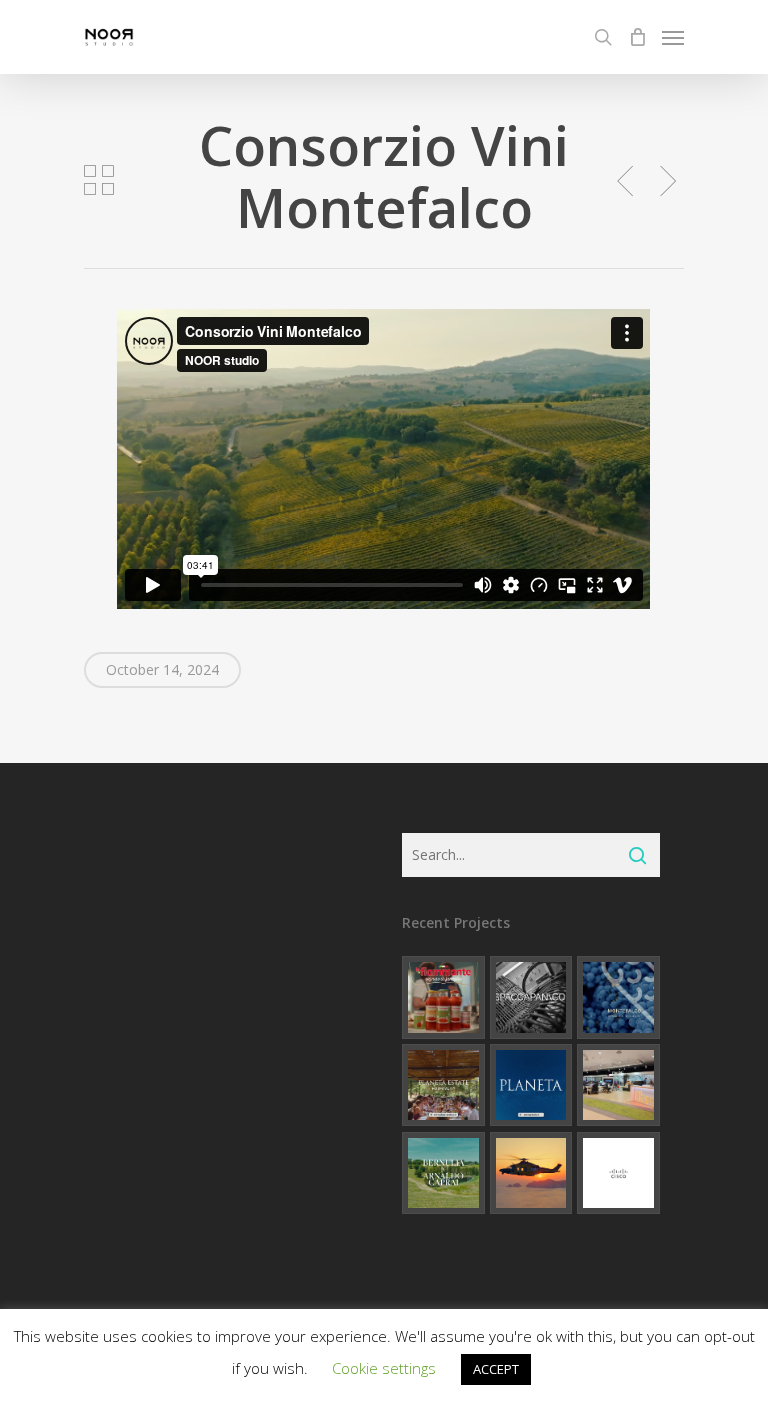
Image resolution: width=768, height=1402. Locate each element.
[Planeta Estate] (443, 1085)
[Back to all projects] (99, 180)
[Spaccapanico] (531, 997)
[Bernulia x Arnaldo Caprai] (443, 1173)
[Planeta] (531, 1085)
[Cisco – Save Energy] (618, 1173)
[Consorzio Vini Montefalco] (618, 997)
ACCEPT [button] (496, 1369)
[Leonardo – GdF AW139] (531, 1173)
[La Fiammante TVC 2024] (443, 997)
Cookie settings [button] (384, 1368)
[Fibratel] (618, 1085)
